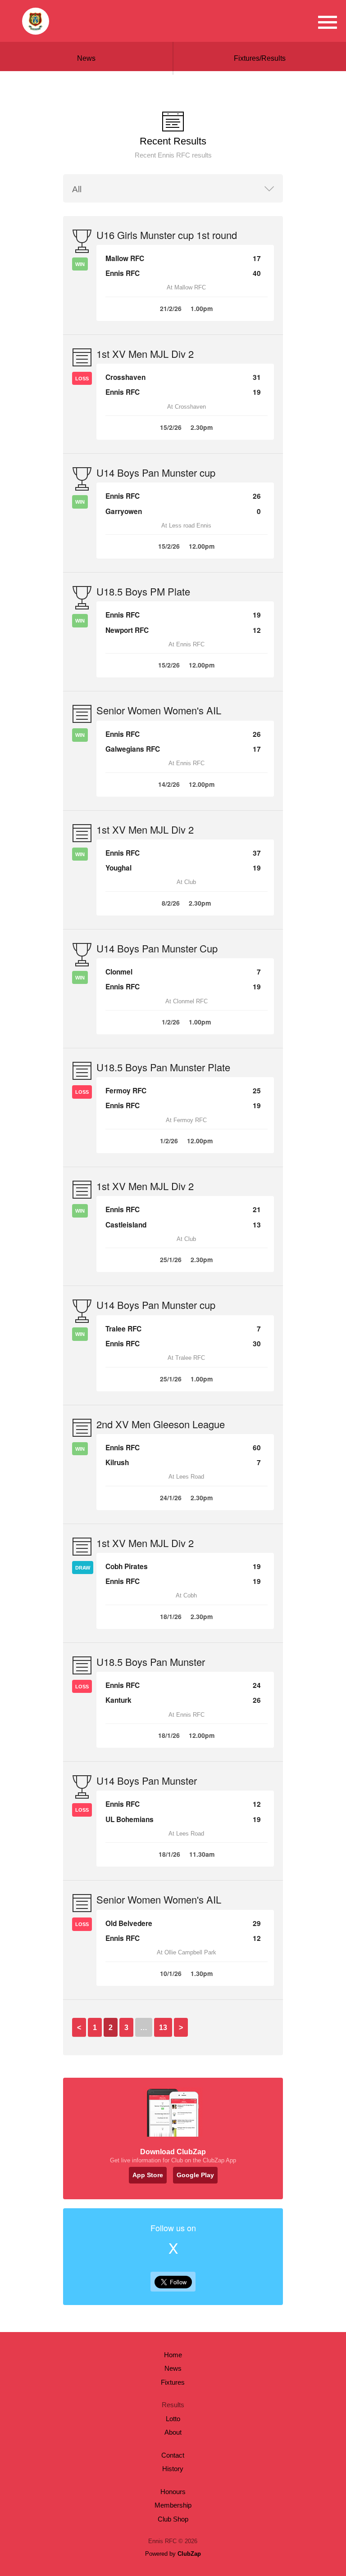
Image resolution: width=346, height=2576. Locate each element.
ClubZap (189, 2554)
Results (173, 2405)
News (86, 58)
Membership (173, 2505)
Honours (173, 2492)
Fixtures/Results (260, 58)
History (173, 2469)
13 (163, 2028)
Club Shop (173, 2519)
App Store (148, 2175)
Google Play (195, 2175)
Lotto (173, 2419)
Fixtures (173, 2382)
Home (173, 2355)
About (173, 2432)
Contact (173, 2455)
